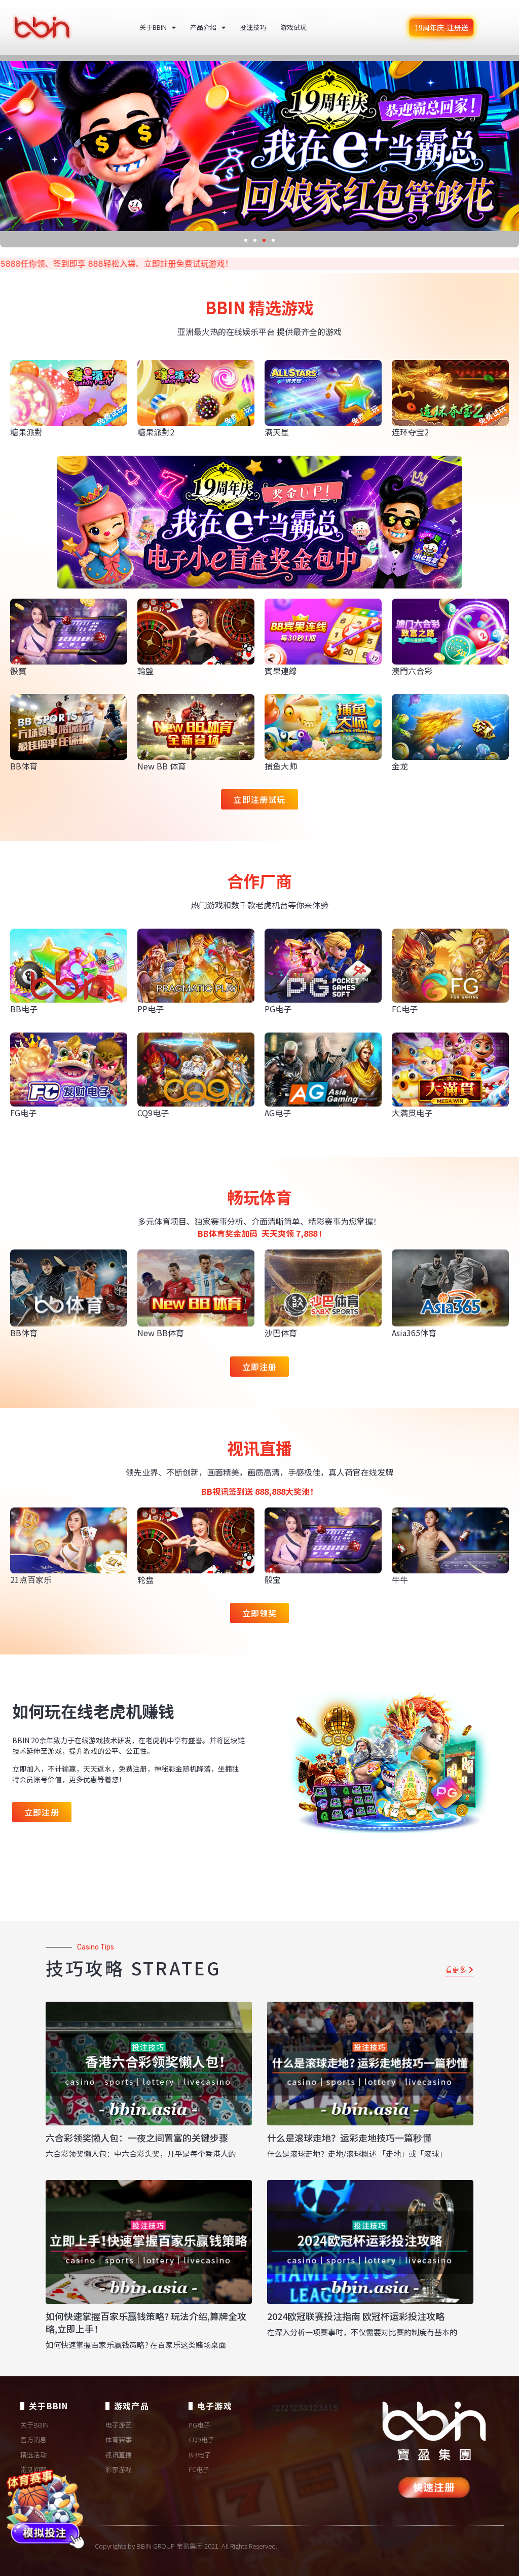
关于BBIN (153, 27)
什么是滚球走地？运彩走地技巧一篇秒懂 (349, 2138)
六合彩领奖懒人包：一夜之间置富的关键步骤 (137, 2138)
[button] (246, 240)
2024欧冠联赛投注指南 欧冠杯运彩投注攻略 (356, 2316)
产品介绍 (203, 27)
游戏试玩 (293, 27)
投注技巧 (253, 27)
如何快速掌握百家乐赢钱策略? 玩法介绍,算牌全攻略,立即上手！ (146, 2322)
